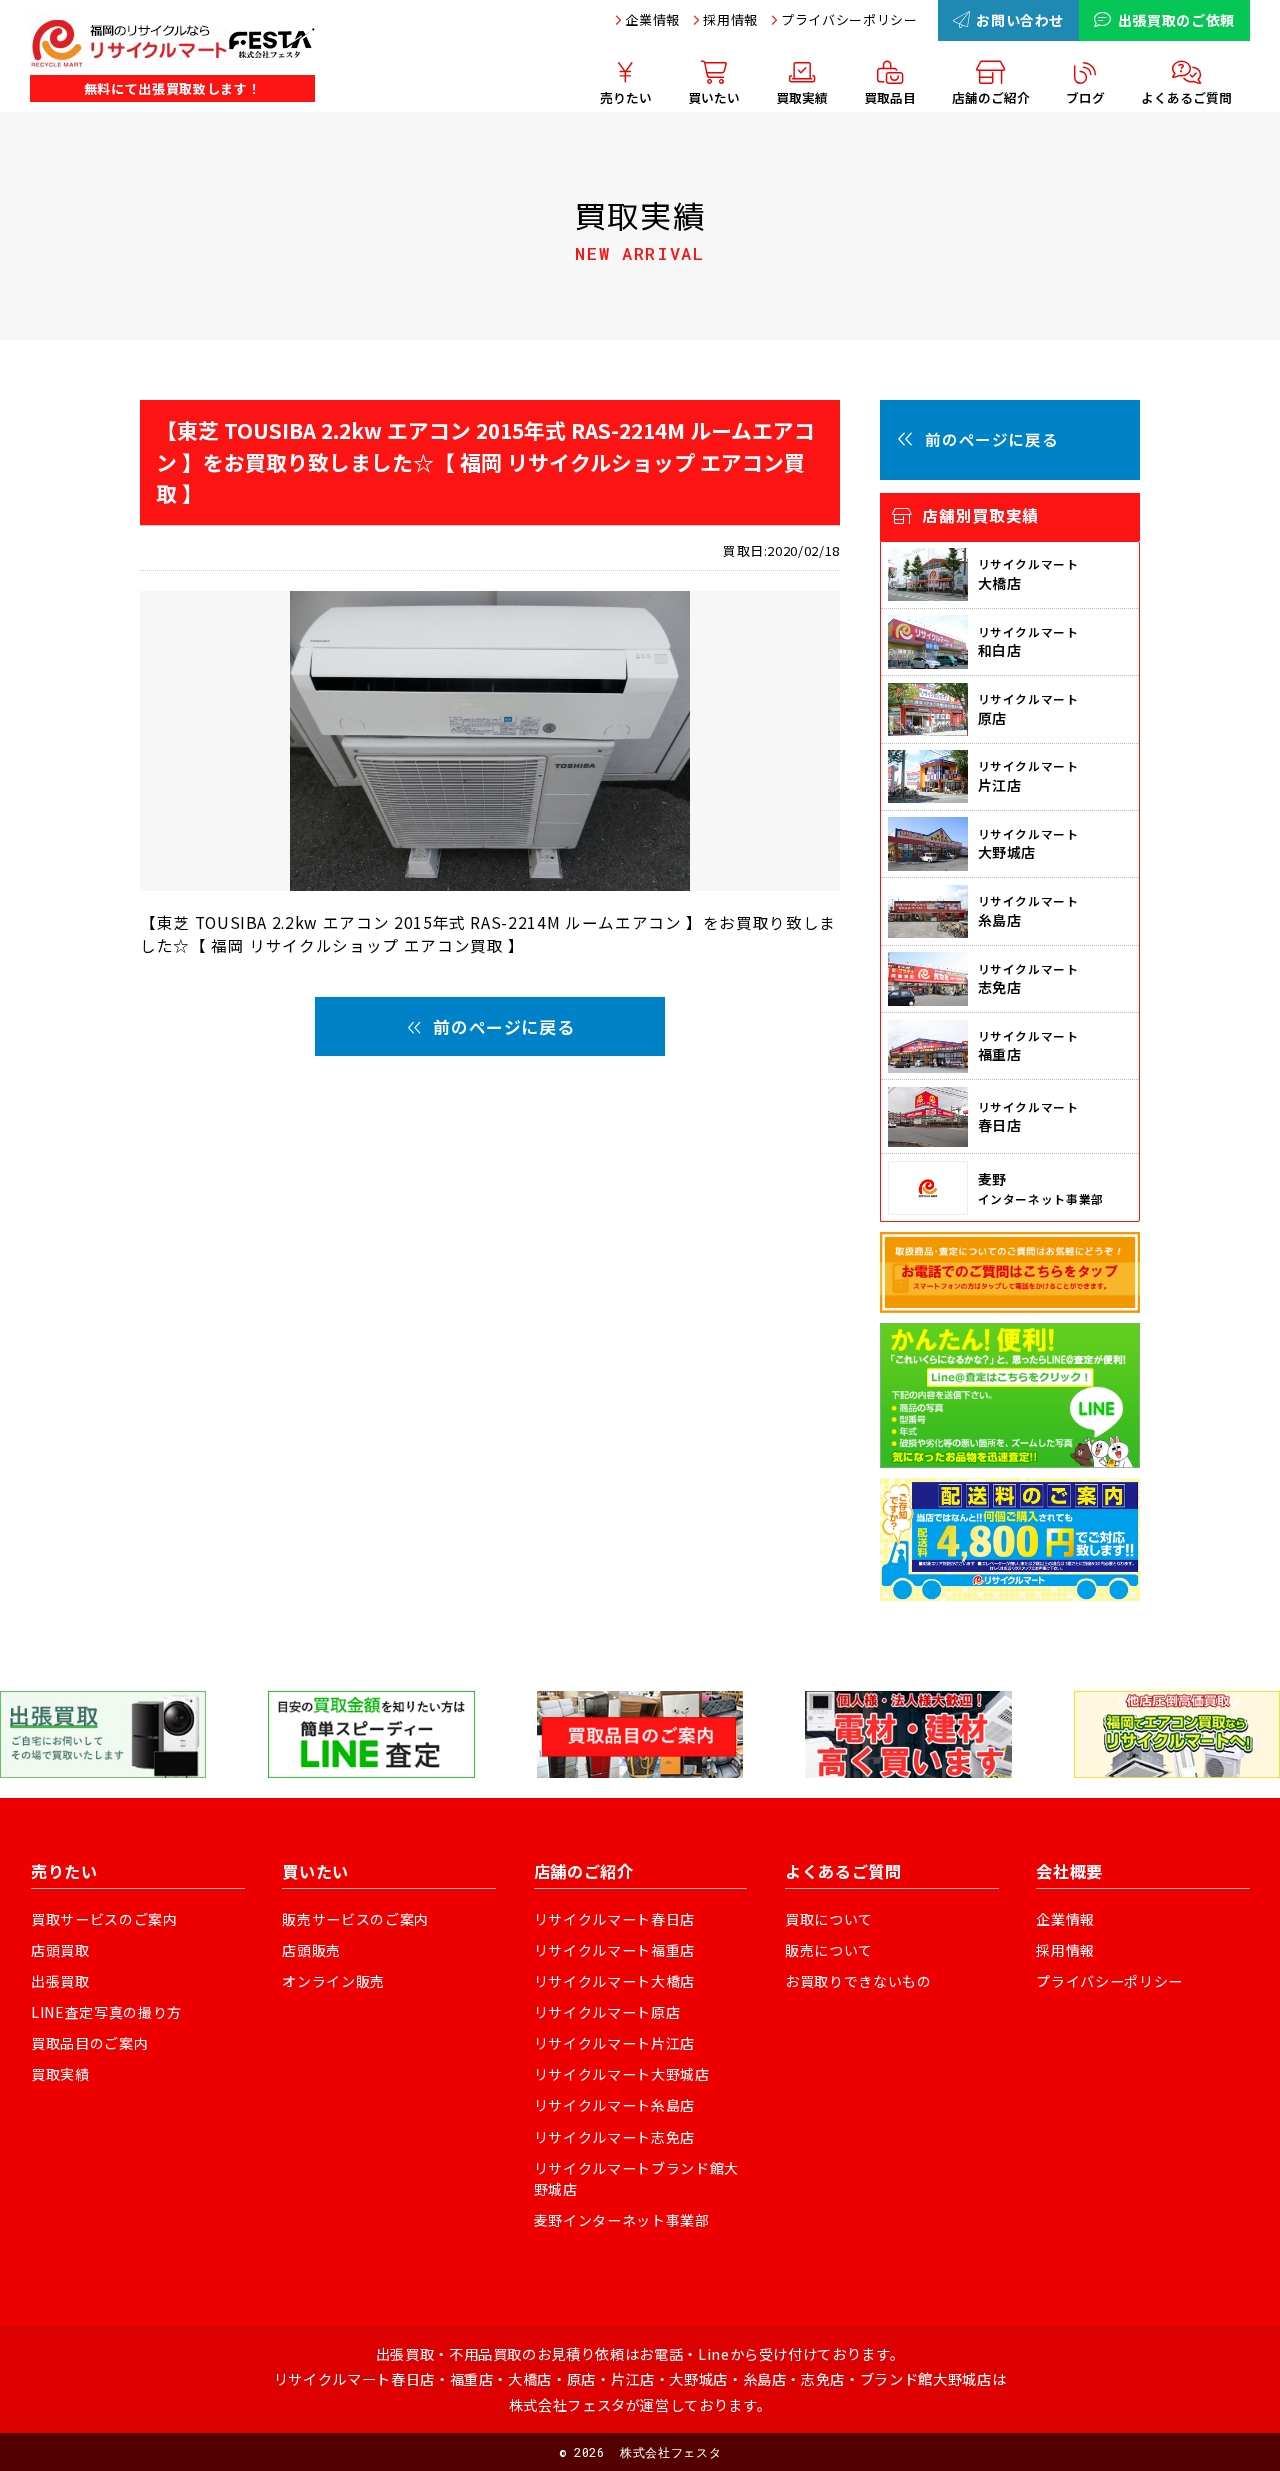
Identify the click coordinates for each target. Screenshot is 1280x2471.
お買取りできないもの (858, 1981)
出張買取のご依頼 (1176, 20)
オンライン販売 (333, 1981)
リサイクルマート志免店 (614, 2137)
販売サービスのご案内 (355, 1919)
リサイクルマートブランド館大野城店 (636, 2178)
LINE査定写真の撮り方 (106, 2012)
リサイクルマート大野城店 (622, 2074)
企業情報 (652, 19)
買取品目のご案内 (89, 2043)
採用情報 (730, 19)
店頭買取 (60, 1950)
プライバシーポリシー (849, 19)
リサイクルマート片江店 (614, 2043)
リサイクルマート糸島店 (614, 2105)
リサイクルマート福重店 (614, 1950)
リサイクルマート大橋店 (614, 1981)
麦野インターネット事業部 (622, 2220)
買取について (829, 1919)
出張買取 (60, 1981)
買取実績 (60, 2074)
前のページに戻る (503, 1026)
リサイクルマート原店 (607, 2012)
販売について (829, 1950)
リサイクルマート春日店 (614, 1919)
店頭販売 (311, 1950)
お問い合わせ (1020, 20)
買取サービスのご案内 (104, 1919)
